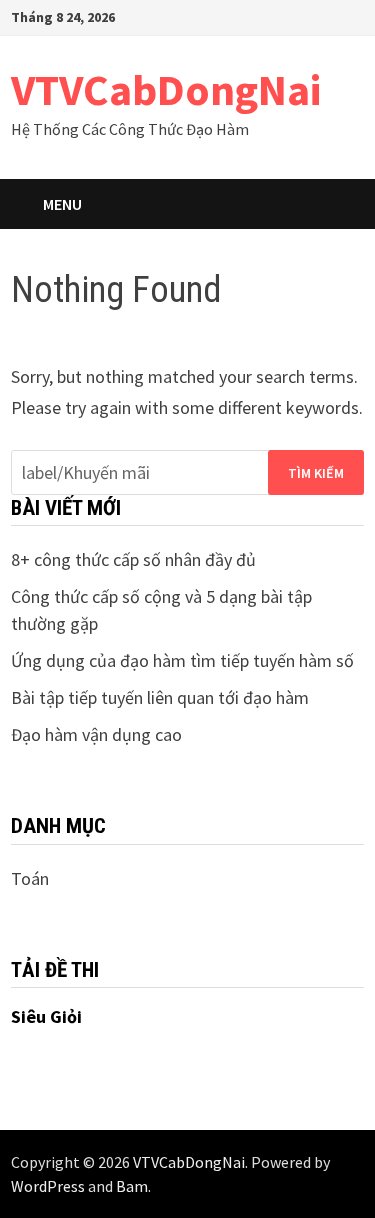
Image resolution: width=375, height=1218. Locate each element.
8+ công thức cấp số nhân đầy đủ (133, 559)
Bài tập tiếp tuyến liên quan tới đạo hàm (160, 697)
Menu (62, 204)
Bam (132, 1186)
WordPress (48, 1186)
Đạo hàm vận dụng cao (96, 734)
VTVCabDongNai (166, 89)
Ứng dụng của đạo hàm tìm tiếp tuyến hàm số (182, 660)
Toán (30, 878)
